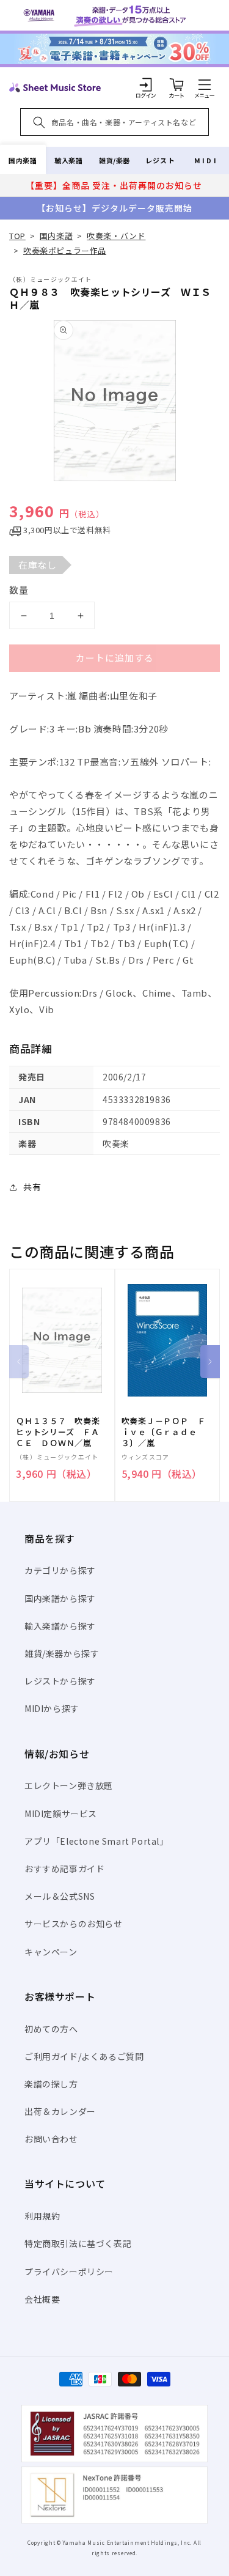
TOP (17, 236)
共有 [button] (32, 1187)
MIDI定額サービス (61, 1814)
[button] (205, 84)
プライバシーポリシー (69, 2272)
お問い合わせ (51, 2139)
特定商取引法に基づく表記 (78, 2243)
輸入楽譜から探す (60, 1626)
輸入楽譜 (68, 160)
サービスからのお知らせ (74, 1924)
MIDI (206, 160)
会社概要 (42, 2299)
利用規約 (42, 2216)
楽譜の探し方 (51, 2084)
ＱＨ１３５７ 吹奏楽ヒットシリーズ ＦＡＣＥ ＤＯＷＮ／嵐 (58, 1432)
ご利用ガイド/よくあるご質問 (84, 2056)
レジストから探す (60, 1681)
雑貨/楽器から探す (62, 1653)
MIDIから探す (52, 1708)
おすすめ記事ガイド (64, 1869)
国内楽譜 (23, 160)
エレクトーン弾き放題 (69, 1785)
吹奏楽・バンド (116, 236)
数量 (19, 590)
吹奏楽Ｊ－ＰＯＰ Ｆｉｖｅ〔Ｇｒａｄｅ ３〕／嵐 (164, 1432)
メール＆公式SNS (60, 1896)
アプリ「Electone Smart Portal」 (96, 1841)
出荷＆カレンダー (60, 2111)
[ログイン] (146, 84)
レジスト (160, 160)
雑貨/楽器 (114, 160)
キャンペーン (51, 1952)
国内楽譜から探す (60, 1598)
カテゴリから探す (60, 1570)
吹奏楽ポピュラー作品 (65, 250)
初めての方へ (51, 2029)
